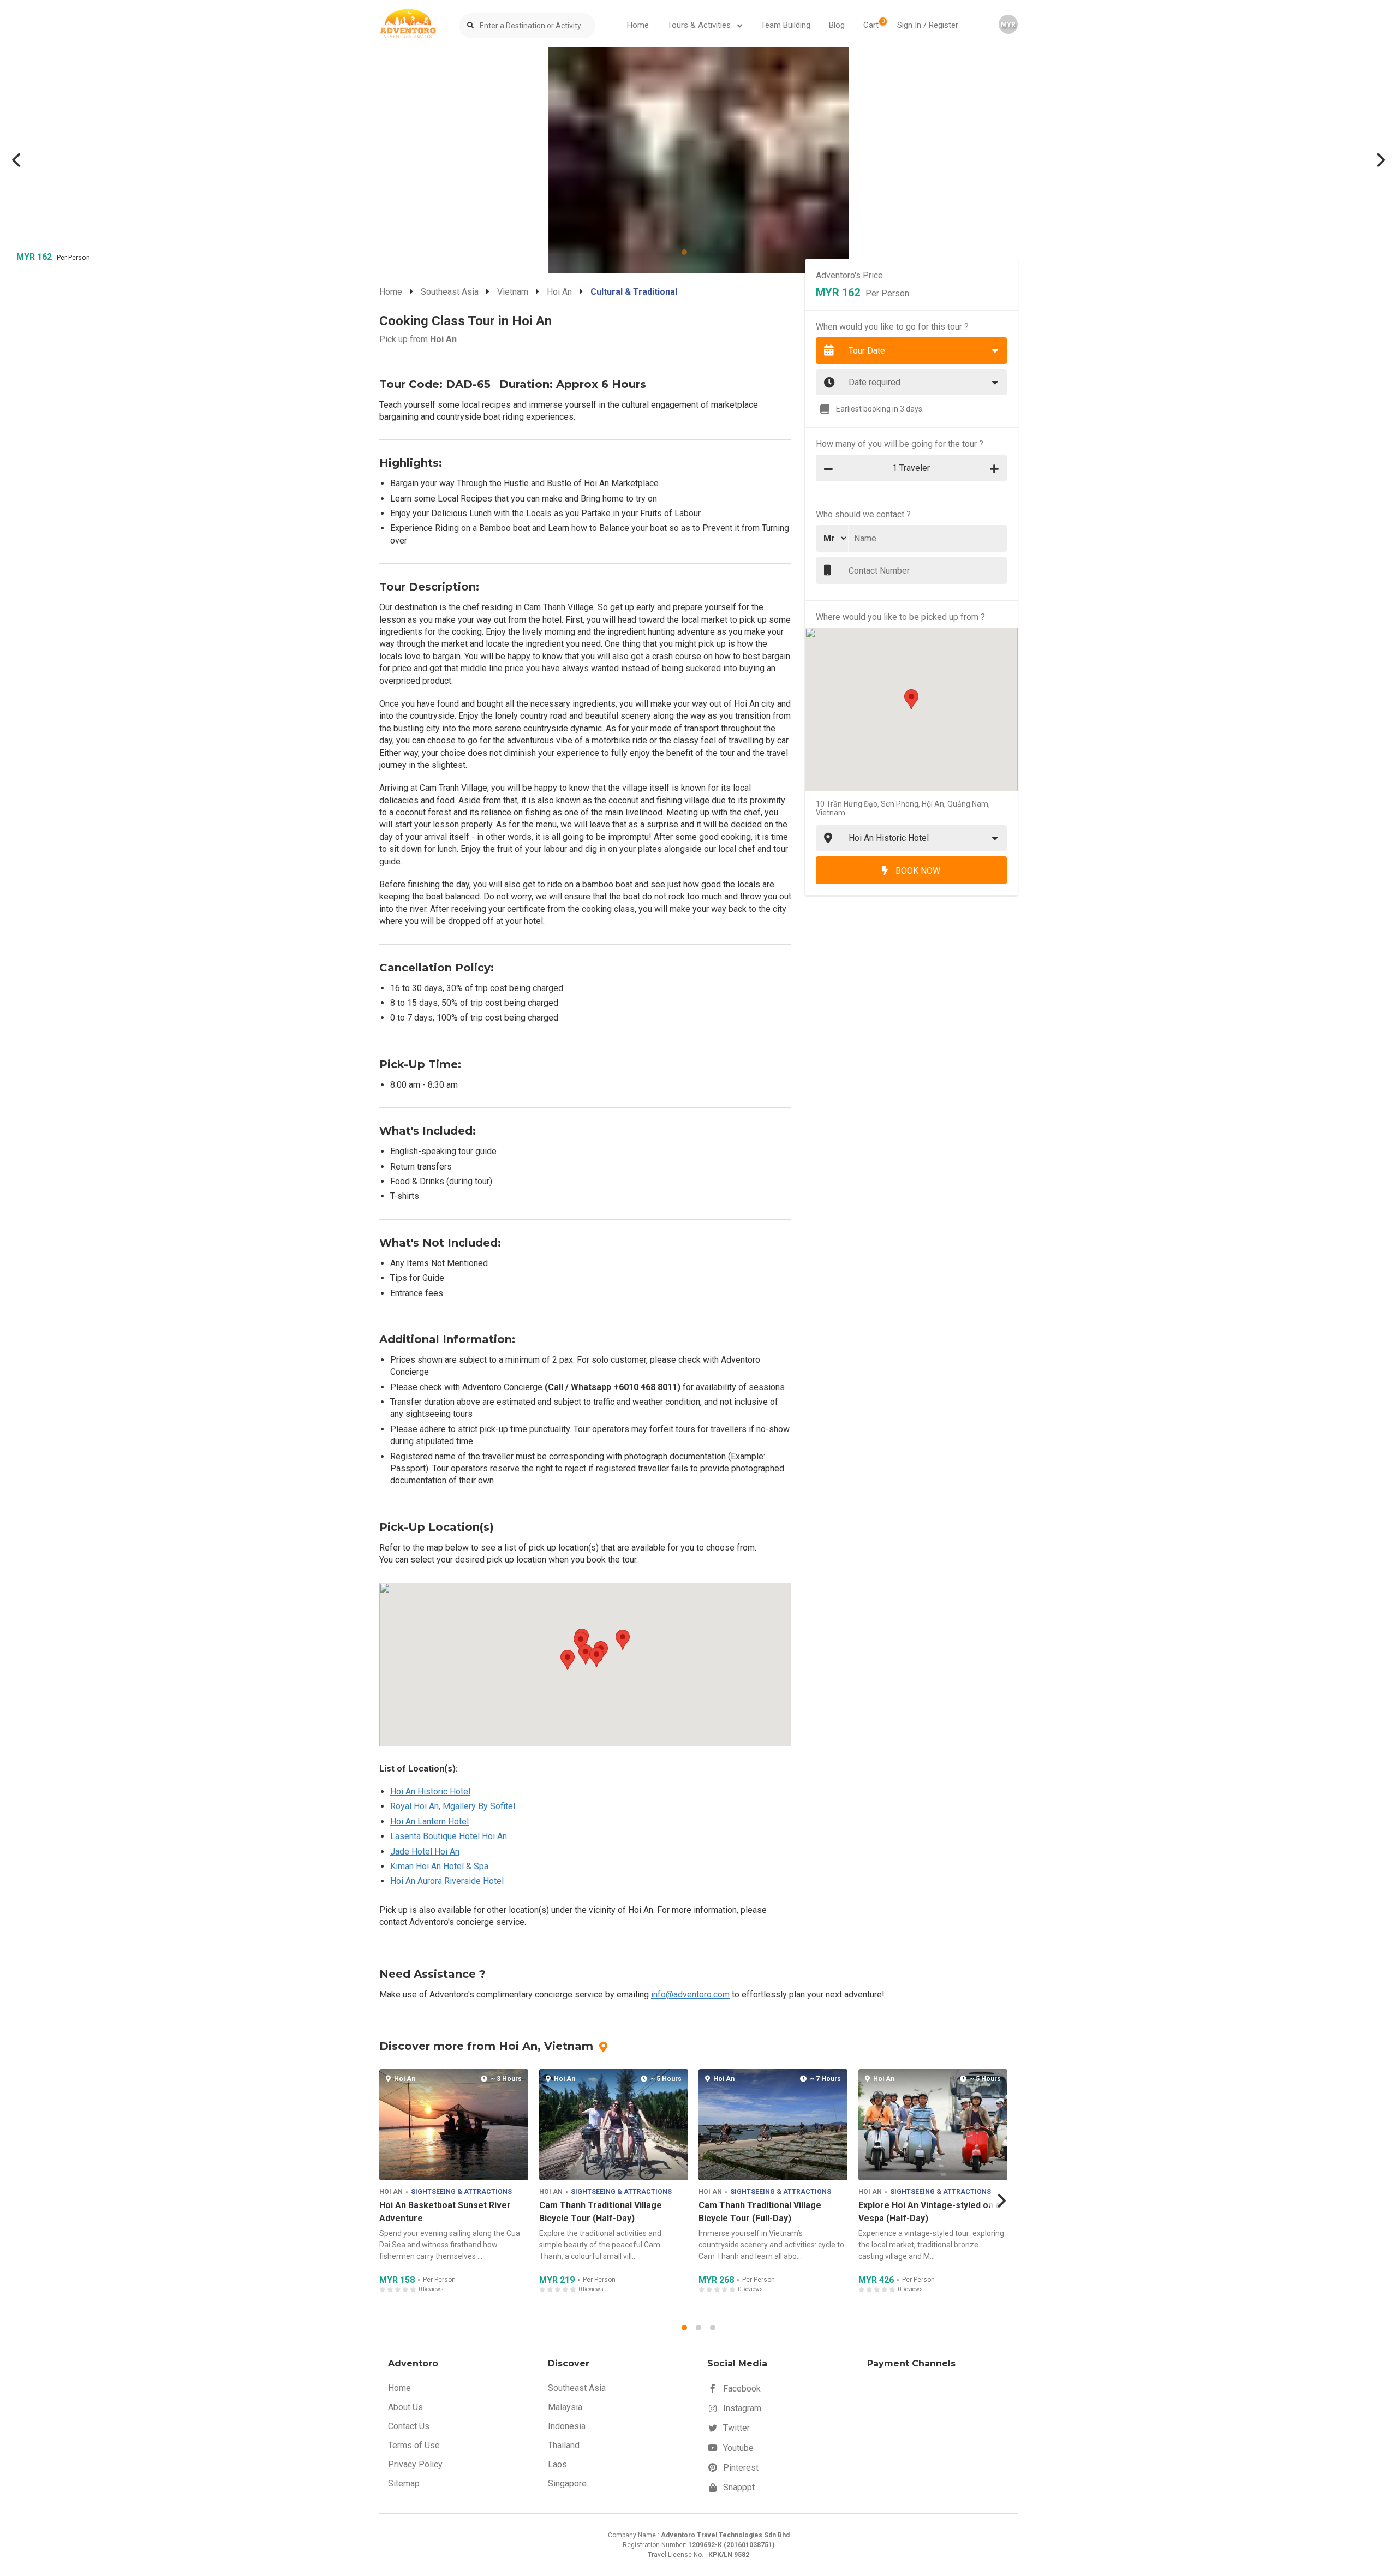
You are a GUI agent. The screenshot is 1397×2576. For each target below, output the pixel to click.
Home (638, 25)
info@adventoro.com (690, 1994)
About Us (405, 2407)
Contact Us (409, 2426)
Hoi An (559, 292)
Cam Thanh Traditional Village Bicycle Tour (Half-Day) (600, 2212)
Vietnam (513, 292)
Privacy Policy (415, 2464)
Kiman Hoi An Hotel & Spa (439, 1866)
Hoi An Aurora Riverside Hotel (447, 1881)
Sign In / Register (928, 25)
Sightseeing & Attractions (461, 2192)
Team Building (786, 25)
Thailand (564, 2445)
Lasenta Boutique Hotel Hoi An (449, 1836)
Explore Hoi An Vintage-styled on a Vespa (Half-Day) (929, 2212)
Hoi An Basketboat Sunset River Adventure (445, 2212)
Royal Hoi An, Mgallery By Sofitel (453, 1806)
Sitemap (404, 2483)
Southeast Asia (450, 292)
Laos (557, 2464)
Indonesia (567, 2426)
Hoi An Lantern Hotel (429, 1821)
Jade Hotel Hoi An (425, 1851)
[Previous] (17, 160)
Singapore (567, 2483)
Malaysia (565, 2407)
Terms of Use (414, 2445)
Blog (837, 25)
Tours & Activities (700, 25)
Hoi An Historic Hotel (430, 1791)
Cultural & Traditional (634, 292)
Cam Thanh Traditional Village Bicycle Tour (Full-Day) (760, 2212)
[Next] (1380, 160)
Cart (874, 24)
